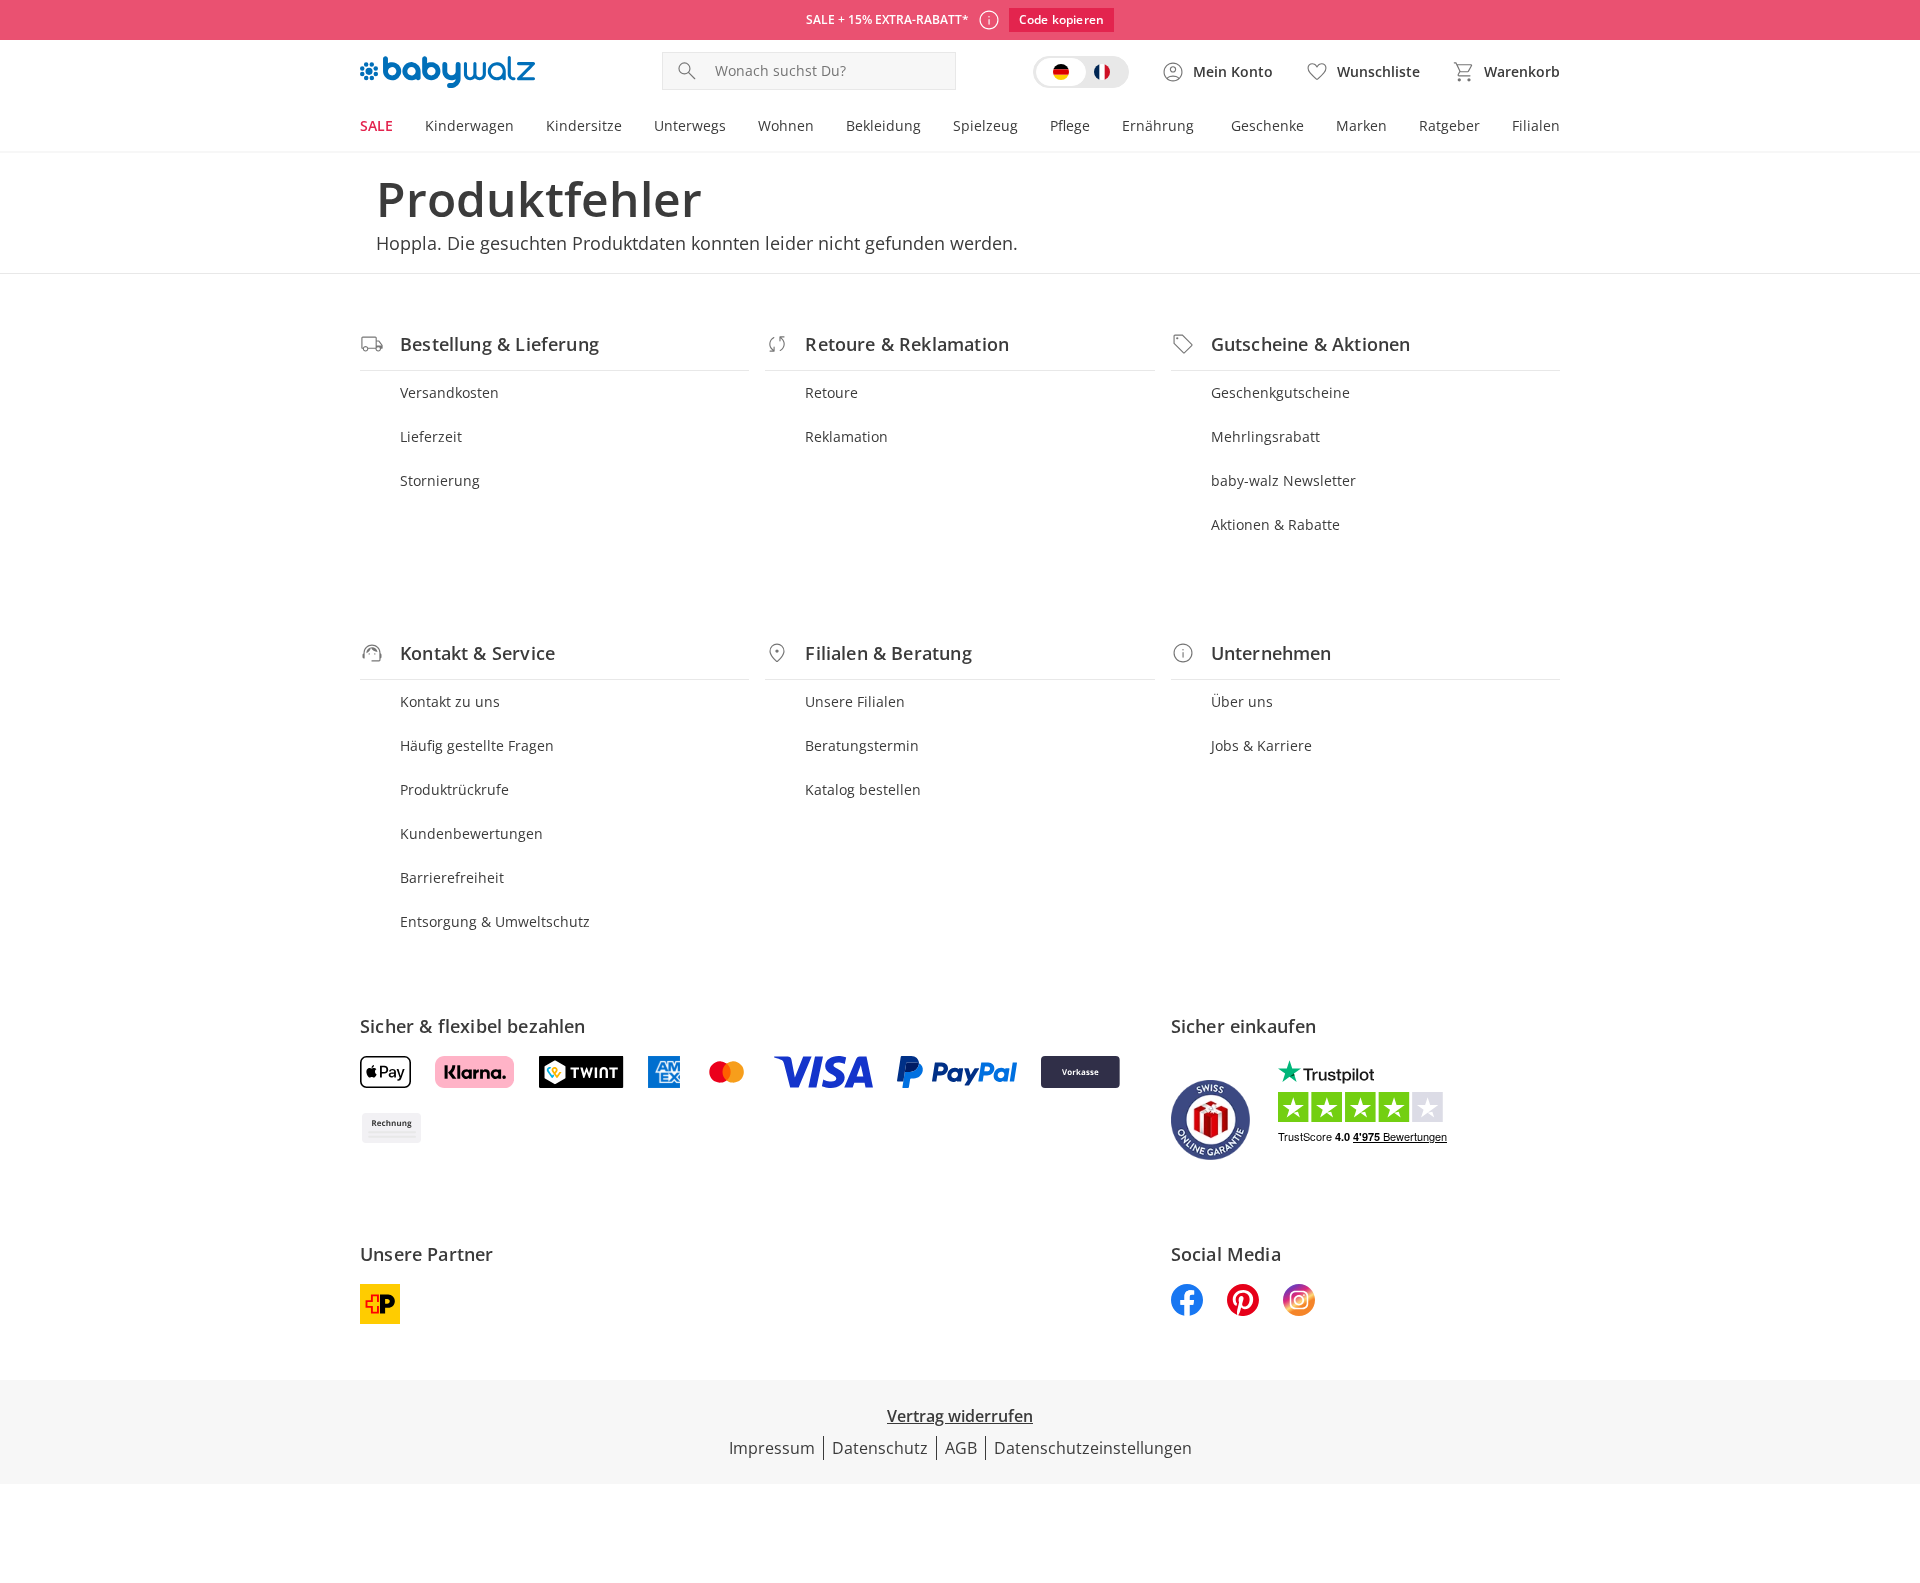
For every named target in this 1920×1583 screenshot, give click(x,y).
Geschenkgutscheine (1280, 392)
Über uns (1242, 701)
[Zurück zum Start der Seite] (1896, 1439)
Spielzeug (985, 125)
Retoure (831, 392)
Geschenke (1267, 125)
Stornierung (440, 480)
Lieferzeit (431, 436)
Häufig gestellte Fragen (477, 745)
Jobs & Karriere (1261, 745)
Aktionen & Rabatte (1275, 524)
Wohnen (786, 125)
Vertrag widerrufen (960, 1416)
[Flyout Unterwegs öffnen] (734, 128)
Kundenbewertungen (471, 833)
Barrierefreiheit (452, 877)
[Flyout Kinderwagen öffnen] (522, 128)
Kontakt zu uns (450, 701)
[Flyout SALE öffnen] (401, 128)
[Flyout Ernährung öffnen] (1202, 128)
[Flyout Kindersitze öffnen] (630, 128)
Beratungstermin (862, 745)
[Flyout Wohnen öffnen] (822, 128)
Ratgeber (1449, 125)
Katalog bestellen (863, 789)
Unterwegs (690, 125)
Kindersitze (584, 125)
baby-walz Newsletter (1283, 480)
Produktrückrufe (454, 789)
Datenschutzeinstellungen (1093, 1448)
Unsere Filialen (855, 701)
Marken (1361, 125)
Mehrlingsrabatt (1265, 436)
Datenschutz (880, 1448)
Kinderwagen (469, 125)
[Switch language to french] (1081, 72)
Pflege (1070, 125)
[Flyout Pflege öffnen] (1098, 128)
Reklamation (846, 436)
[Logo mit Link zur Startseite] (447, 72)
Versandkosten (449, 392)
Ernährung (1158, 125)
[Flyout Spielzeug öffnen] (1026, 128)
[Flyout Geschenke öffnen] (1312, 128)
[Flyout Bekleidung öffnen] (929, 128)
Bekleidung (883, 125)
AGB (961, 1448)
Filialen (1536, 125)
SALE (376, 125)
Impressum (772, 1448)
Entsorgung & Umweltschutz (495, 921)
